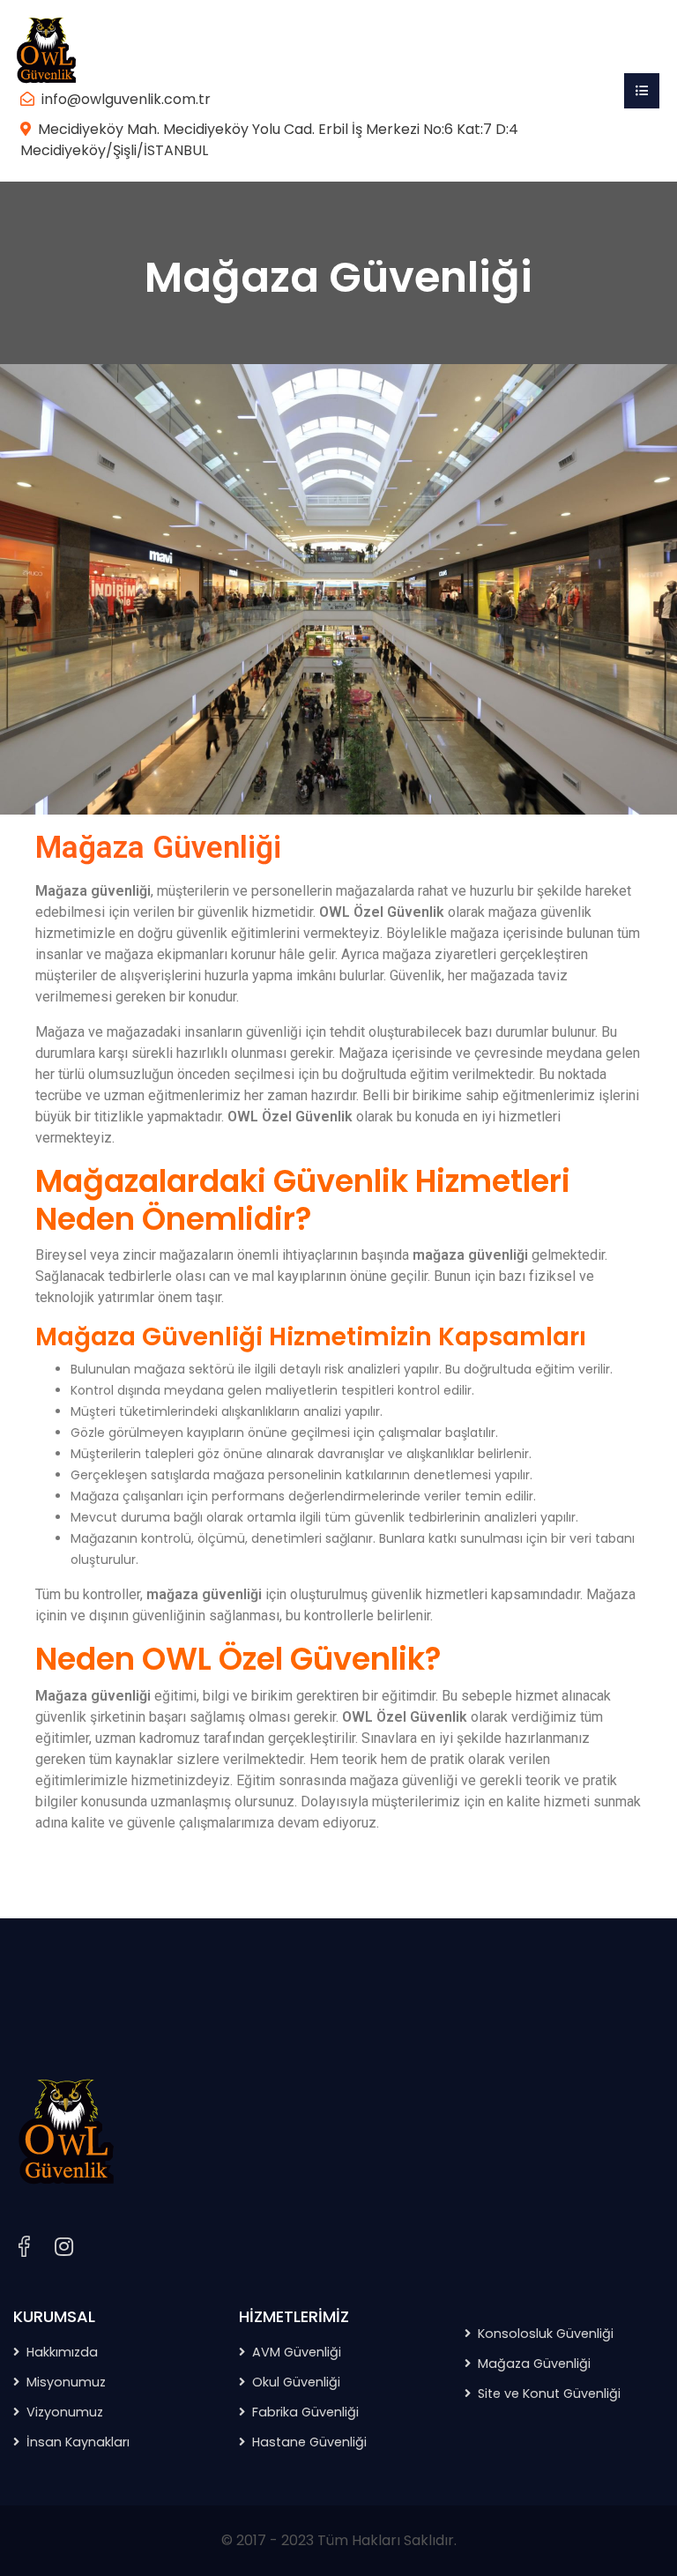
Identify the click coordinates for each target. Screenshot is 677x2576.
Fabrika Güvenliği (305, 2412)
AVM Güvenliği (297, 2352)
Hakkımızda (62, 2352)
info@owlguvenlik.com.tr (126, 99)
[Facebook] (24, 2247)
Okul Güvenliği (296, 2382)
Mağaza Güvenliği (534, 2364)
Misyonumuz (66, 2382)
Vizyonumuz (65, 2412)
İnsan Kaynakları (78, 2442)
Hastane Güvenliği (309, 2442)
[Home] (46, 49)
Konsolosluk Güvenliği (546, 2334)
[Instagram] (64, 2247)
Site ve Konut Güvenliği (549, 2394)
